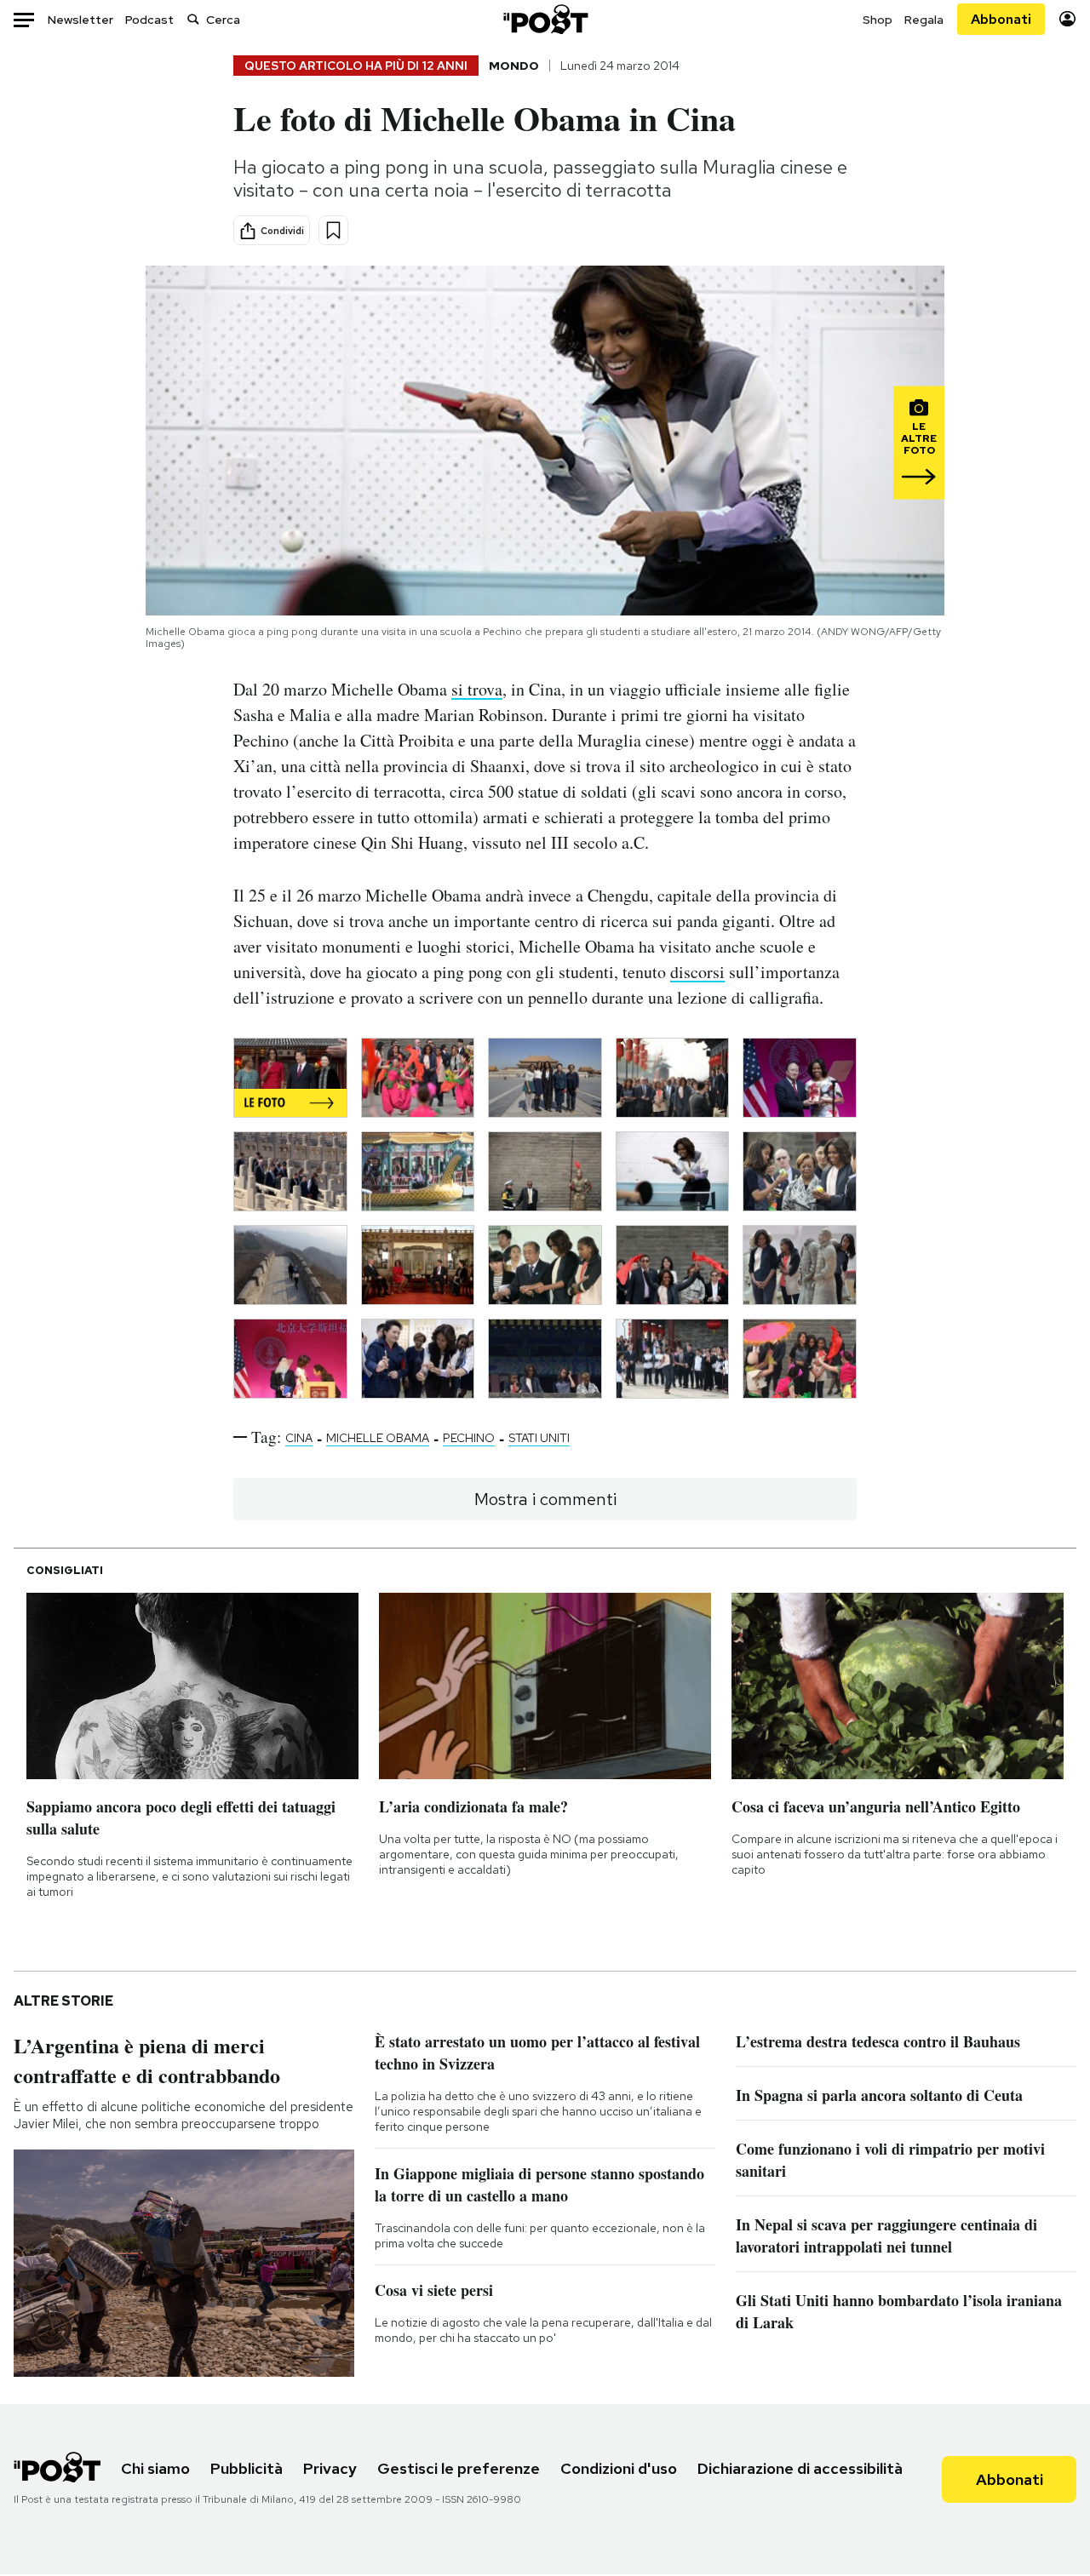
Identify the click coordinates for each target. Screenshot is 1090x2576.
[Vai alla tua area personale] (1067, 19)
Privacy (330, 2468)
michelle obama (378, 1438)
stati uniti (539, 1438)
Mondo (514, 66)
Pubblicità (247, 2468)
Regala (924, 20)
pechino (469, 1438)
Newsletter (80, 20)
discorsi (697, 972)
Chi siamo (155, 2468)
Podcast (149, 20)
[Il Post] (545, 19)
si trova (477, 689)
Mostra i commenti (545, 1499)
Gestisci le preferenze (459, 2468)
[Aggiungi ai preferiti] (333, 230)
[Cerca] (193, 19)
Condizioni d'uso (619, 2468)
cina (299, 1438)
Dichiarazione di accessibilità (800, 2468)
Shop (878, 20)
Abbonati (1001, 19)
